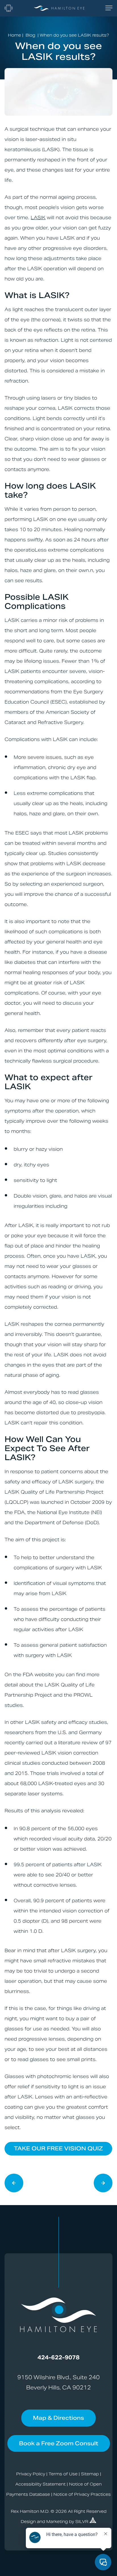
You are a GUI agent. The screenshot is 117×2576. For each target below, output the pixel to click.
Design (28, 2522)
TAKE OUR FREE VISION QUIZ (58, 2148)
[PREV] (103, 2184)
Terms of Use (63, 2474)
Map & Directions (58, 2418)
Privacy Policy (31, 2474)
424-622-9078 (58, 2357)
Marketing (57, 2522)
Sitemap (90, 2474)
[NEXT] (14, 2184)
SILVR (82, 2522)
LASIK (38, 218)
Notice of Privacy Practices (82, 2494)
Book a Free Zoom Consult (59, 2443)
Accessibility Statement (40, 2484)
